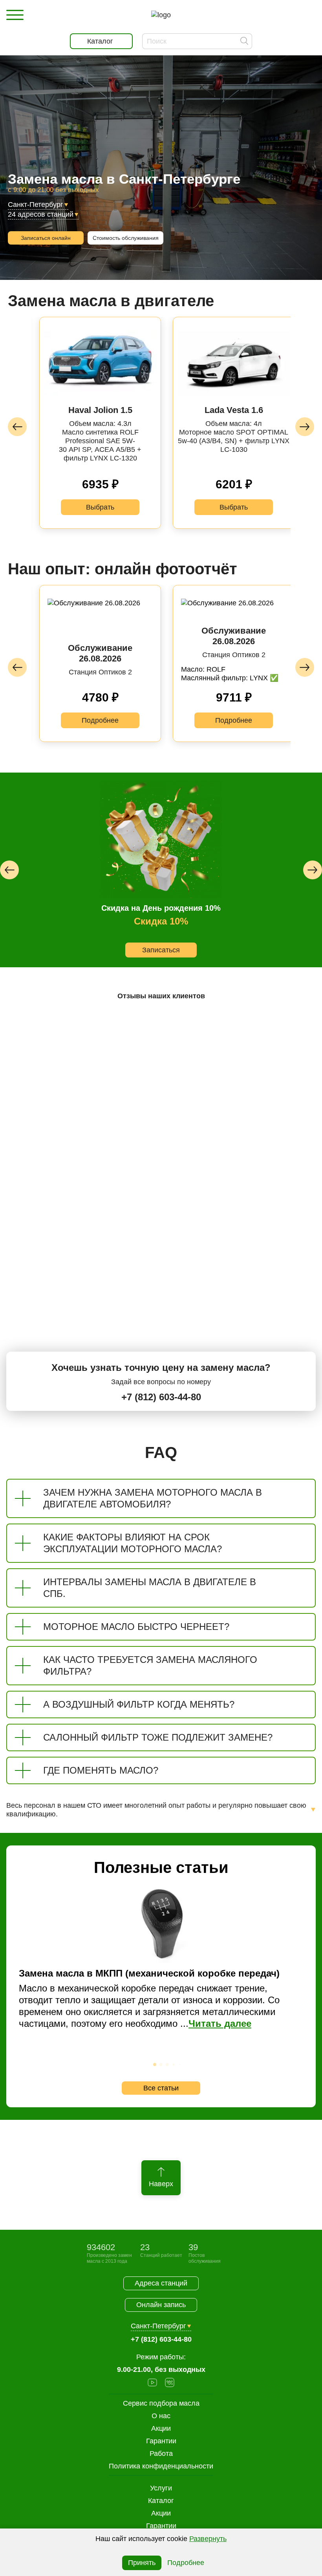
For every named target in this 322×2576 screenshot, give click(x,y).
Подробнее (100, 720)
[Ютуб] (152, 2383)
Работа (161, 2454)
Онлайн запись (161, 2305)
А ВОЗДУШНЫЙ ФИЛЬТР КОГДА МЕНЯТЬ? (139, 1704)
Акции (161, 2513)
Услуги (161, 2488)
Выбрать (100, 507)
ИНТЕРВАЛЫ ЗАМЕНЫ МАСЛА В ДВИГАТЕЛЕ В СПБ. (150, 1588)
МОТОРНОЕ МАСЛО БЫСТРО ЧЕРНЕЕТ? (136, 1627)
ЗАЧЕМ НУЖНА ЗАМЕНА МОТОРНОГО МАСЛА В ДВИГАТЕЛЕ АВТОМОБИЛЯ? (153, 1498)
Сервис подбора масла (161, 2403)
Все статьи (161, 2088)
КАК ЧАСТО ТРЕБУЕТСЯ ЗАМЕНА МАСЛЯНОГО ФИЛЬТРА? (150, 1665)
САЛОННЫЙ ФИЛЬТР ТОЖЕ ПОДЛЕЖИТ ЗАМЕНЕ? (158, 1737)
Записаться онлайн (46, 238)
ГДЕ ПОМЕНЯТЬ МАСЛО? (101, 1770)
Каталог (161, 2501)
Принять (142, 2563)
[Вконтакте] (170, 2383)
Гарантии (161, 2526)
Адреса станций (161, 2283)
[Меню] (15, 15)
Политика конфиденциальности (161, 2466)
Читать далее (220, 2023)
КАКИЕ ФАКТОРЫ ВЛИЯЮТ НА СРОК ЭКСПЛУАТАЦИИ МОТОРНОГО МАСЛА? (133, 1543)
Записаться (161, 950)
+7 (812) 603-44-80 (161, 1397)
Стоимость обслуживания (126, 238)
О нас (161, 2416)
